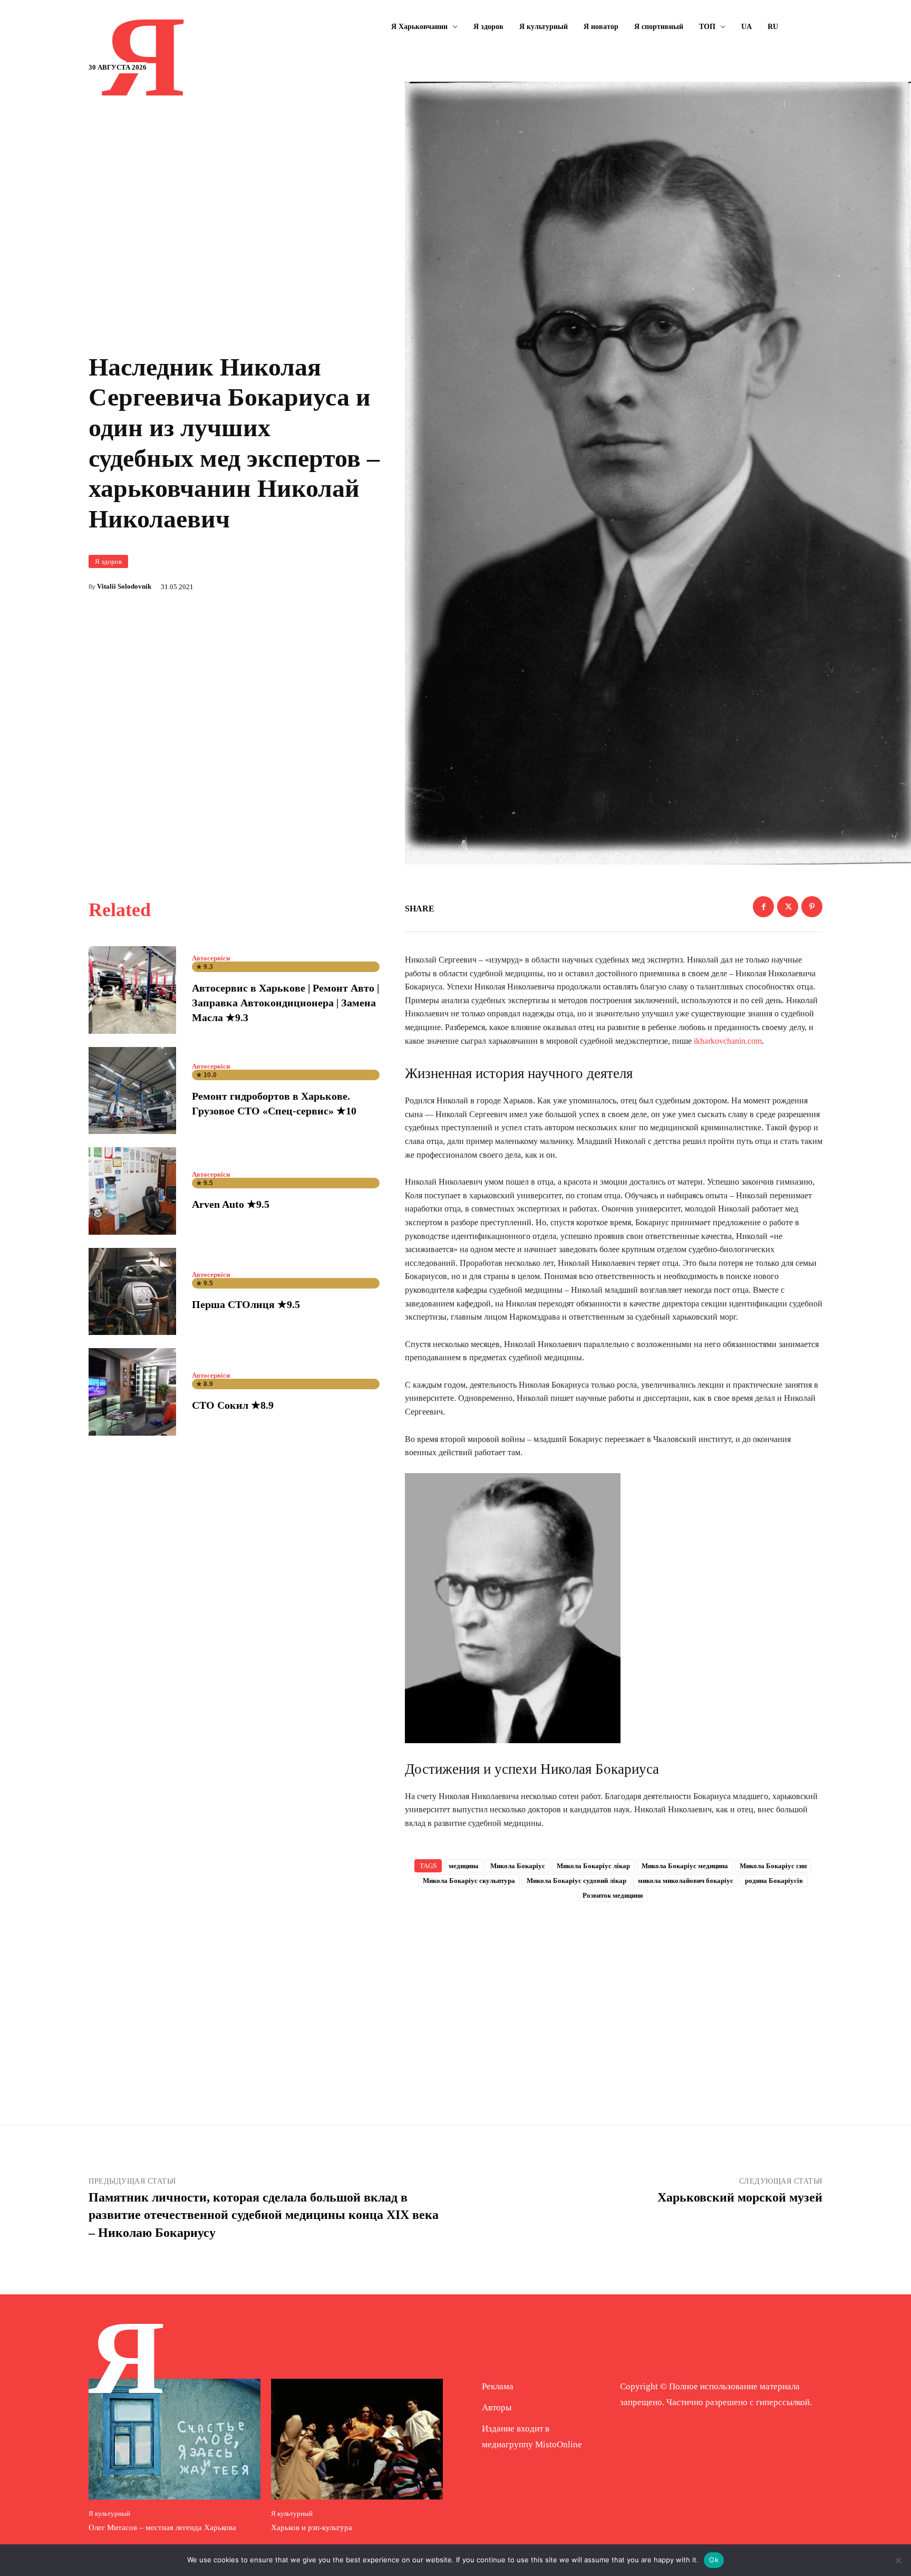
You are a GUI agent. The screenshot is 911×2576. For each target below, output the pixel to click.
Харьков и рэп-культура (312, 2527)
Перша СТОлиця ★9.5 (246, 1304)
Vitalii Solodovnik (124, 586)
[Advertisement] (614, 1996)
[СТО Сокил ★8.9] (132, 1392)
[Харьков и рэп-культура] (357, 2439)
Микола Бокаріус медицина (685, 1866)
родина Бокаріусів (774, 1881)
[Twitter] (788, 907)
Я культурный (109, 2513)
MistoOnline (559, 2444)
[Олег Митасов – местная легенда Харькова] (175, 2439)
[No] (898, 2560)
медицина (464, 1866)
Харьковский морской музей (740, 2197)
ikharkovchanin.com (728, 1041)
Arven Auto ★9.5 (231, 1204)
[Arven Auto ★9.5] (132, 1191)
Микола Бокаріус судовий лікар (576, 1881)
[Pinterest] (812, 907)
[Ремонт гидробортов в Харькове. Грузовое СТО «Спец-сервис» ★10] (132, 1091)
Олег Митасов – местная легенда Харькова (162, 2527)
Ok (714, 2560)
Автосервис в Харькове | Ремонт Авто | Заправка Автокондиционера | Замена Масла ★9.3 (285, 1003)
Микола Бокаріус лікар (593, 1866)
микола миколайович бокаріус (686, 1881)
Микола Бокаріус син (773, 1866)
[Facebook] (763, 907)
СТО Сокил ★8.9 (233, 1405)
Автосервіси (211, 958)
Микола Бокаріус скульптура (469, 1881)
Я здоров (108, 561)
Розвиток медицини (613, 1895)
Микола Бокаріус (518, 1866)
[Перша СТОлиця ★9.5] (132, 1292)
